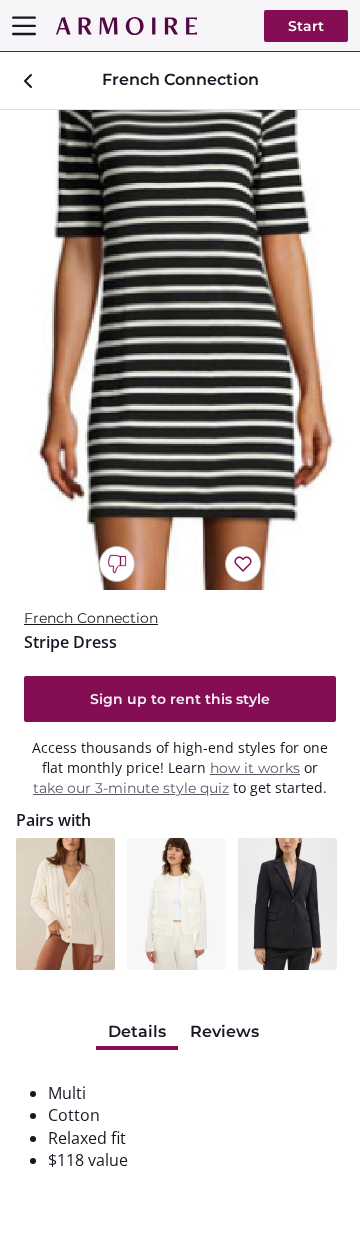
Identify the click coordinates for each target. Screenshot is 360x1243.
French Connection (91, 618)
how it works (255, 768)
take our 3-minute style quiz (131, 788)
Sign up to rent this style (180, 699)
